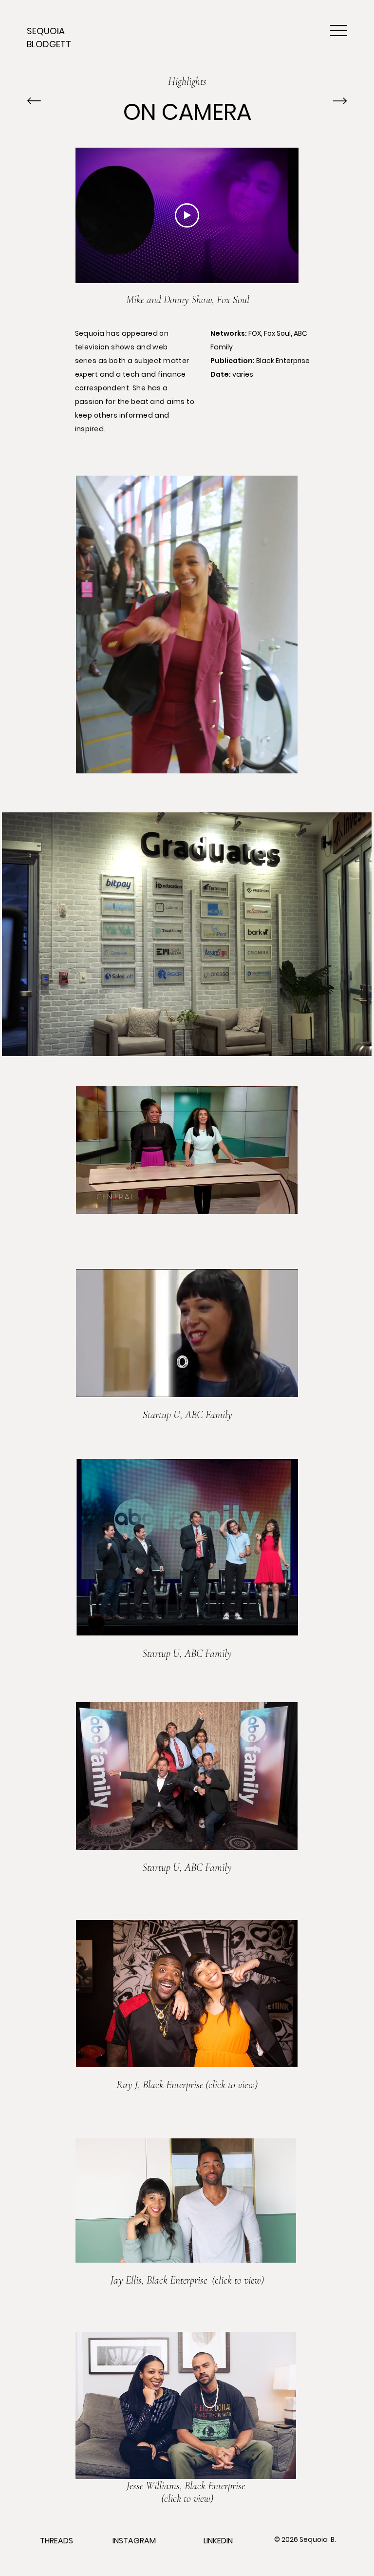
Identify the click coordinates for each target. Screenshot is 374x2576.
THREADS (56, 2541)
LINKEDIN (218, 2541)
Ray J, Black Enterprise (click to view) (187, 2085)
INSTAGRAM (134, 2541)
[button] (281, 762)
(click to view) (237, 2280)
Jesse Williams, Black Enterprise (187, 2486)
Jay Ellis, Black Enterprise (160, 2280)
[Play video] (187, 215)
